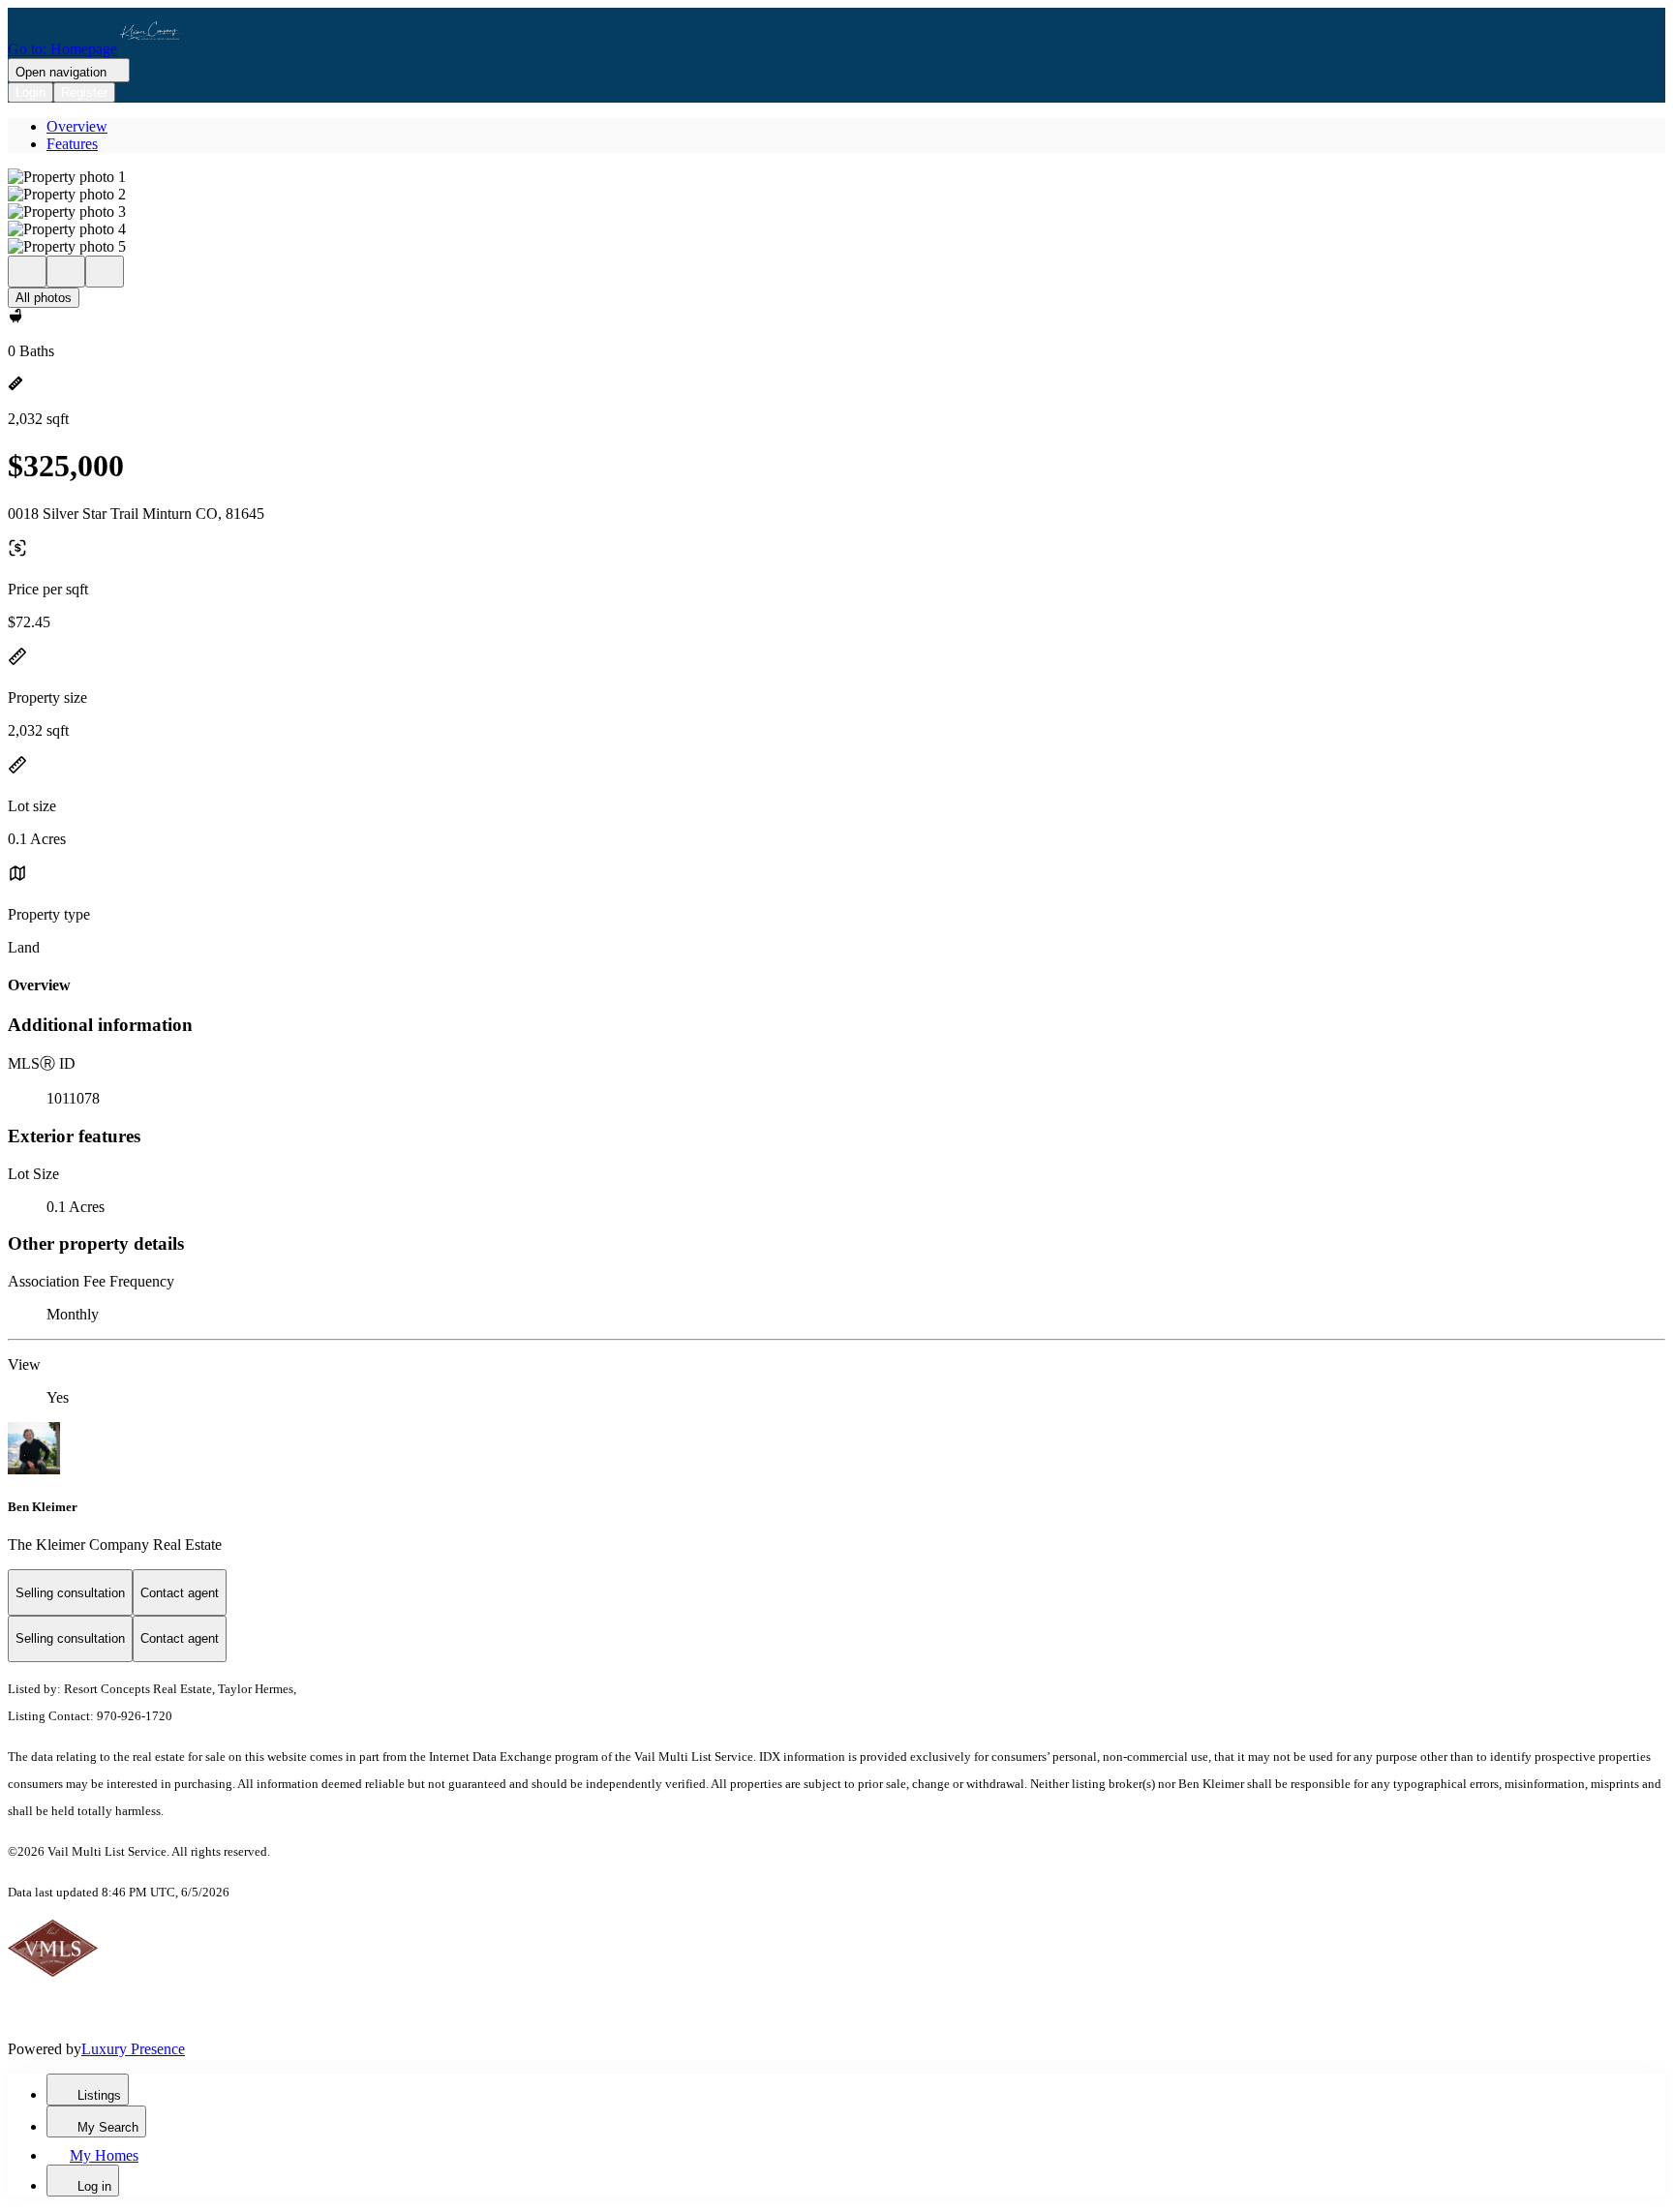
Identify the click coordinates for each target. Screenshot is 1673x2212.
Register (84, 92)
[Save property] (66, 272)
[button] (836, 177)
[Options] (27, 272)
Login (30, 92)
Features (72, 144)
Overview (77, 126)
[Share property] (105, 272)
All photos (44, 298)
